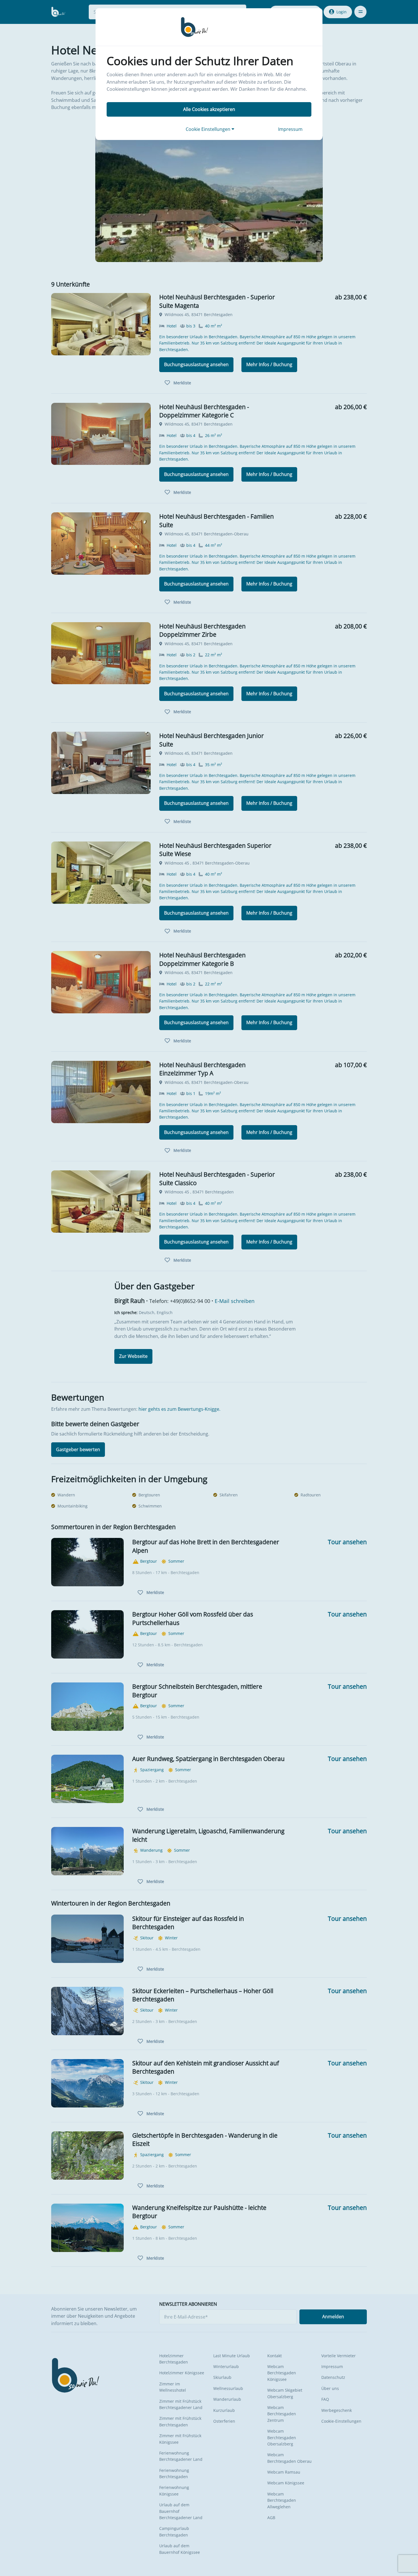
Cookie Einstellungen (209, 129)
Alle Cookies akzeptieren (209, 109)
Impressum (290, 129)
